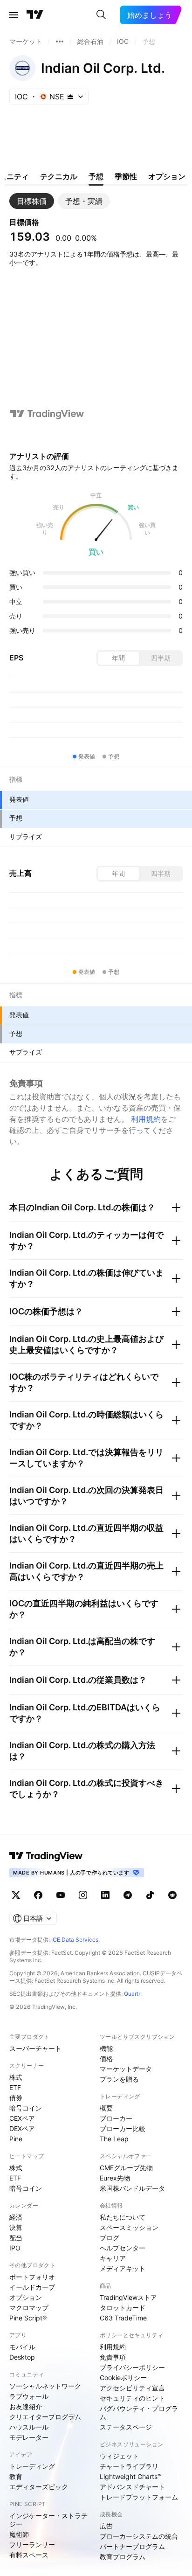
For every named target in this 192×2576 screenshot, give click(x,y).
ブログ (110, 2238)
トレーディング (32, 2466)
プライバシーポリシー (132, 2367)
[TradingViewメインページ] (46, 1856)
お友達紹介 (26, 2406)
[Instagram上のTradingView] (83, 1895)
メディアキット (123, 2268)
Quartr (132, 1994)
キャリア (113, 2258)
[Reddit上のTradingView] (172, 1895)
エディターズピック (39, 2487)
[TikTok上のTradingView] (150, 1895)
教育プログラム (123, 2557)
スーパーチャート (35, 2048)
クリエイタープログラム (45, 2417)
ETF (15, 2087)
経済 (16, 2217)
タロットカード (123, 2308)
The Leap (114, 2139)
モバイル (22, 2347)
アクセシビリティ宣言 (132, 2388)
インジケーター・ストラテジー (48, 2520)
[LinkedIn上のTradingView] (105, 1895)
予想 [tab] (96, 176)
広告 (106, 2526)
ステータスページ (126, 2427)
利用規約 (146, 1119)
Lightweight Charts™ (131, 2476)
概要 (106, 2108)
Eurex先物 (115, 2178)
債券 (16, 2098)
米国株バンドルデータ (132, 2188)
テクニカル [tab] (59, 176)
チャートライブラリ (129, 2466)
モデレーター (29, 2437)
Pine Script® (28, 2318)
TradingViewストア (128, 2297)
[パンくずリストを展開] (60, 42)
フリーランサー (32, 2545)
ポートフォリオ (32, 2277)
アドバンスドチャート (132, 2487)
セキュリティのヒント (132, 2398)
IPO (15, 2248)
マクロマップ (29, 2308)
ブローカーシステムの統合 (139, 2536)
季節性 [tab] (126, 176)
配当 (16, 2238)
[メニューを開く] (14, 15)
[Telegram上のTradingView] (128, 1895)
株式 (16, 2077)
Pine (16, 2139)
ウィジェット (119, 2456)
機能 (106, 2048)
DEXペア (22, 2128)
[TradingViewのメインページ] (35, 15)
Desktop (22, 2357)
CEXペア (22, 2118)
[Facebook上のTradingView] (38, 1895)
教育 (16, 2476)
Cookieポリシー (123, 2378)
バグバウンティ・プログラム (139, 2413)
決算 (16, 2227)
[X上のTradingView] (16, 1895)
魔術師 (19, 2534)
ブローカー (116, 2118)
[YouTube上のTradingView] (61, 1895)
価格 (106, 2059)
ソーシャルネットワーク (45, 2386)
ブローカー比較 (123, 2128)
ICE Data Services (75, 1940)
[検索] (101, 15)
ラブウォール (29, 2396)
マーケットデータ (126, 2069)
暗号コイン (26, 2108)
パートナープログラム (132, 2546)
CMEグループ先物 (126, 2168)
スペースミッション (129, 2227)
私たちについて (123, 2217)
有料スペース (29, 2555)
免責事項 (113, 2357)
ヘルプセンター (123, 2248)
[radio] (118, 658)
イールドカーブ (32, 2287)
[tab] (32, 201)
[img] (70, 97)
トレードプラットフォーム (139, 2497)
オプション (26, 2297)
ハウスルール (29, 2427)
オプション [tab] (167, 176)
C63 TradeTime (123, 2318)
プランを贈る (119, 2079)
